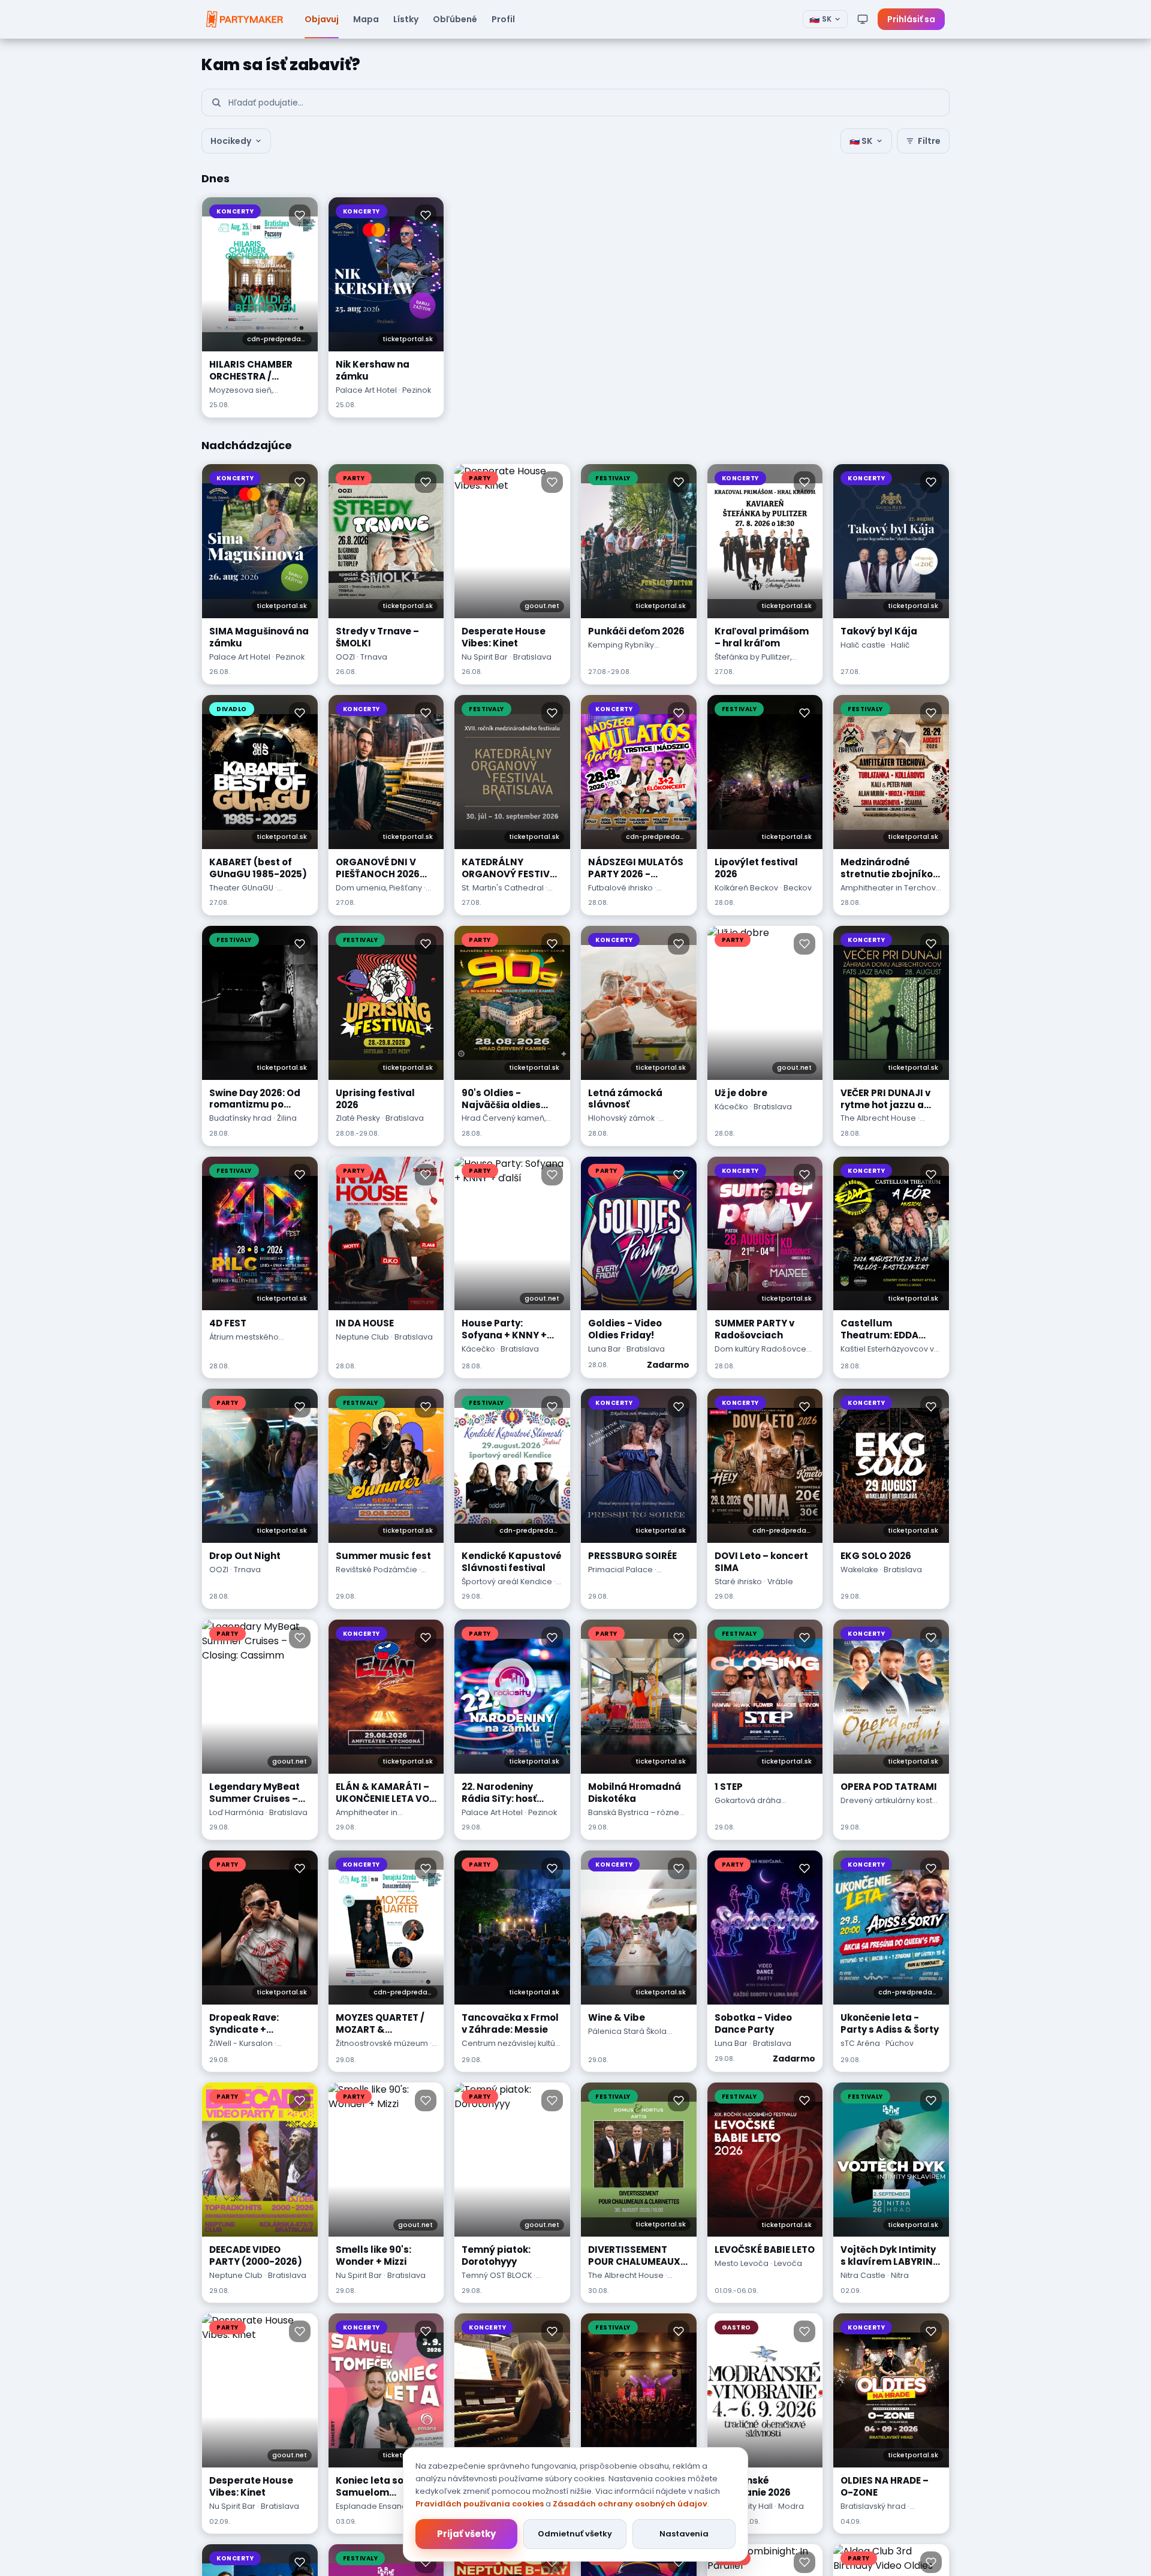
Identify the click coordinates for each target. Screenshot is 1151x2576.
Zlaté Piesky (358, 1118)
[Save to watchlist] (300, 215)
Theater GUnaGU (241, 888)
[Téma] (863, 19)
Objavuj (322, 19)
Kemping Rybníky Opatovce (621, 651)
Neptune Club (362, 1337)
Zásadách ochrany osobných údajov (630, 2504)
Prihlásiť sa (911, 19)
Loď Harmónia (236, 1812)
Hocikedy (231, 141)
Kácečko (731, 1107)
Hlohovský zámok (621, 1118)
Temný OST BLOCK (497, 2275)
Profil (503, 19)
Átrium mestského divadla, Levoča (244, 1343)
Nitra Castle (863, 2275)
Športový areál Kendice (507, 1582)
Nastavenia (684, 2534)
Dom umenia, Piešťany (379, 888)
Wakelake (859, 1570)
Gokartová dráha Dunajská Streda (748, 1806)
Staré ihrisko (738, 1582)
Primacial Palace (620, 1570)
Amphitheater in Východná (367, 1818)
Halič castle (863, 645)
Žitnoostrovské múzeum (382, 2043)
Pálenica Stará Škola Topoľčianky (627, 2037)
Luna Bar (605, 1349)
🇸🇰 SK (861, 141)
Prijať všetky (466, 2534)
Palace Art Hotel (366, 390)
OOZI (345, 657)
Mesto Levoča (742, 2263)
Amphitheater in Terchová (891, 888)
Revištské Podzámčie (376, 1570)
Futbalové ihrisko (620, 888)
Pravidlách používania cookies (480, 2504)
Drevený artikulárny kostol (890, 1800)
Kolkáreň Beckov (746, 888)
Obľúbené (455, 19)
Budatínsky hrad (240, 1118)
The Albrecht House (878, 1118)
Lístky (406, 19)
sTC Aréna (860, 2043)
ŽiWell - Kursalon (241, 2043)
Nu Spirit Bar (485, 657)
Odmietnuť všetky (575, 2534)
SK (820, 19)
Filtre (929, 141)
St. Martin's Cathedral (503, 888)
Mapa (366, 19)
